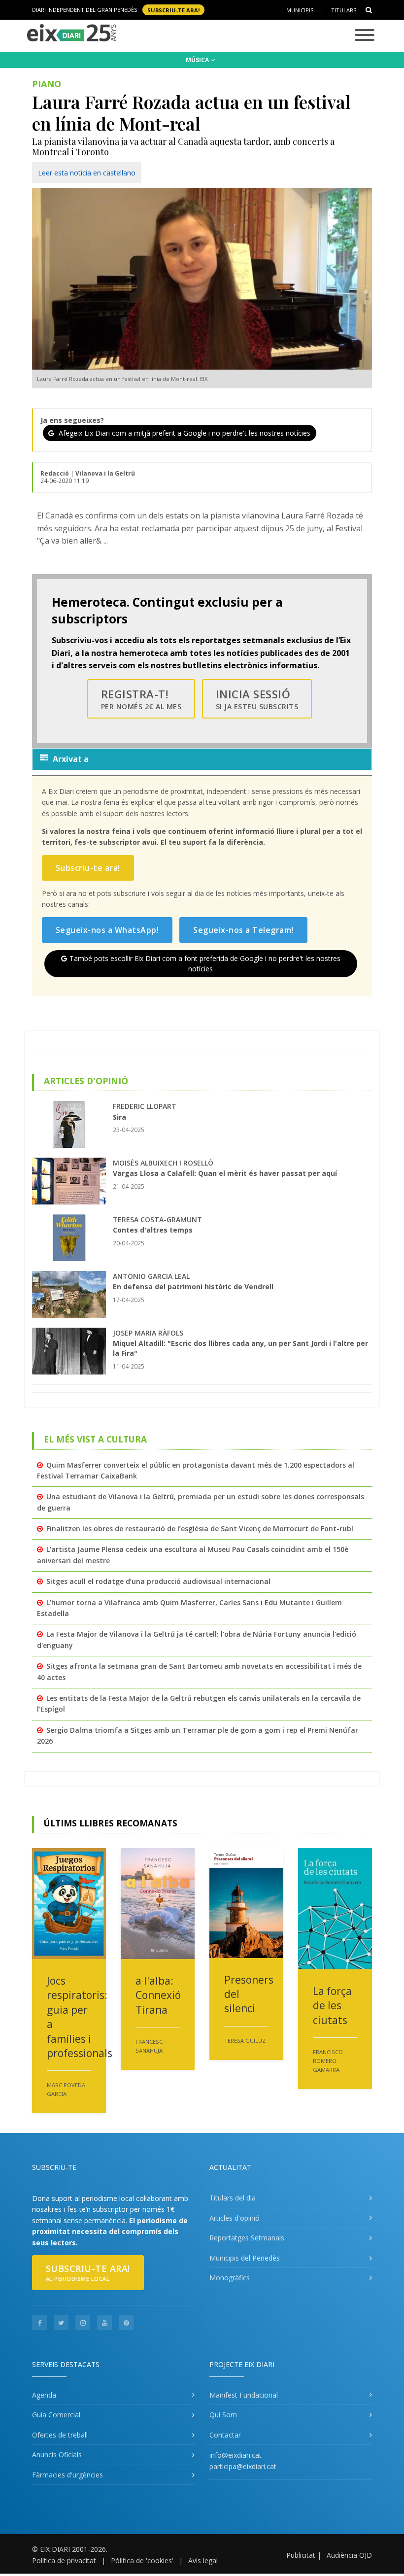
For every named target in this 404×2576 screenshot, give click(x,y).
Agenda (44, 2395)
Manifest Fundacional (244, 2395)
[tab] (202, 759)
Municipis (300, 10)
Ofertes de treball (60, 2435)
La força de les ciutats (332, 2006)
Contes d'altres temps (153, 1230)
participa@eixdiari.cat (243, 2466)
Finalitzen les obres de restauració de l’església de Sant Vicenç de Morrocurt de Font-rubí (200, 1528)
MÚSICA (198, 60)
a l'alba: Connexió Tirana (158, 1995)
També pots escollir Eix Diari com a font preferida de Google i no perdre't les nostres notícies (205, 963)
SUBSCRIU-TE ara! (173, 10)
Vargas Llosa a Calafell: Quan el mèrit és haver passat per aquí (225, 1173)
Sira (119, 1117)
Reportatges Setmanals (247, 2238)
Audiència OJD (349, 2555)
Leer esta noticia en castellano (87, 173)
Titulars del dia (233, 2198)
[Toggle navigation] (365, 36)
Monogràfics (230, 2278)
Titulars (344, 10)
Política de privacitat (64, 2560)
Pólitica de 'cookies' (142, 2560)
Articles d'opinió (235, 2218)
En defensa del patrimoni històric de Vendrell (193, 1287)
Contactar (225, 2435)
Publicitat (301, 2555)
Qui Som (223, 2415)
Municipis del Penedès (245, 2258)
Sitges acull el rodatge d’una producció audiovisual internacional (158, 1581)
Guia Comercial (56, 2415)
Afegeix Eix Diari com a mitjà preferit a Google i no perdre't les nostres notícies (184, 433)
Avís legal (203, 2560)
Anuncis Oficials (57, 2455)
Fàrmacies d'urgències (67, 2475)
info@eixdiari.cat (236, 2455)
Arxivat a (71, 759)
